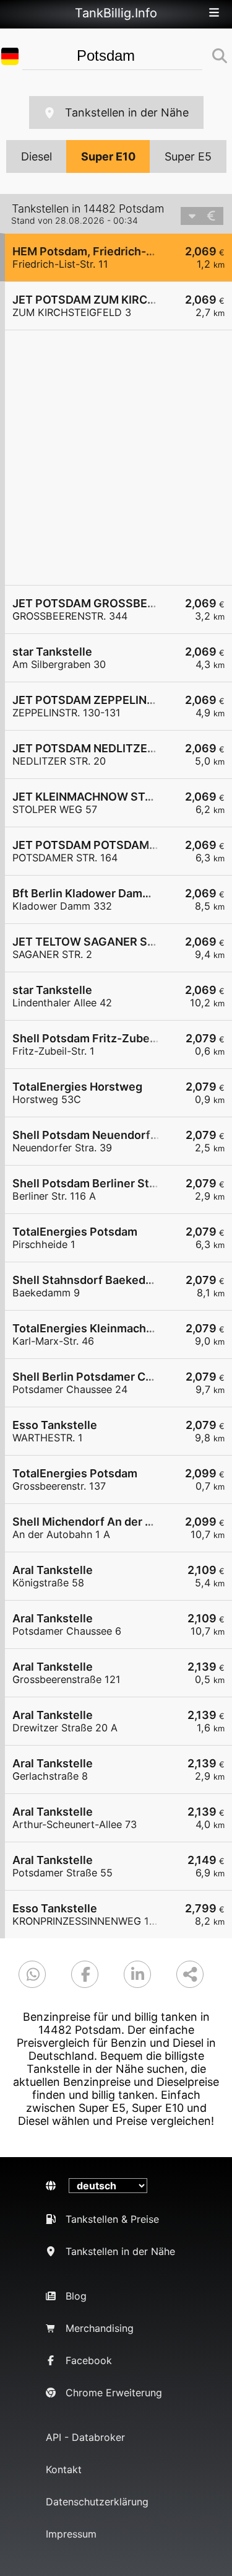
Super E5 (188, 156)
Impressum (71, 2534)
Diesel (37, 156)
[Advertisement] (116, 458)
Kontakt (64, 2469)
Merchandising (100, 2328)
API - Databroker (85, 2437)
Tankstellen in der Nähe (127, 112)
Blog (76, 2296)
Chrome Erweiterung (114, 2393)
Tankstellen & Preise (112, 2219)
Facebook (89, 2360)
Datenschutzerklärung (97, 2502)
